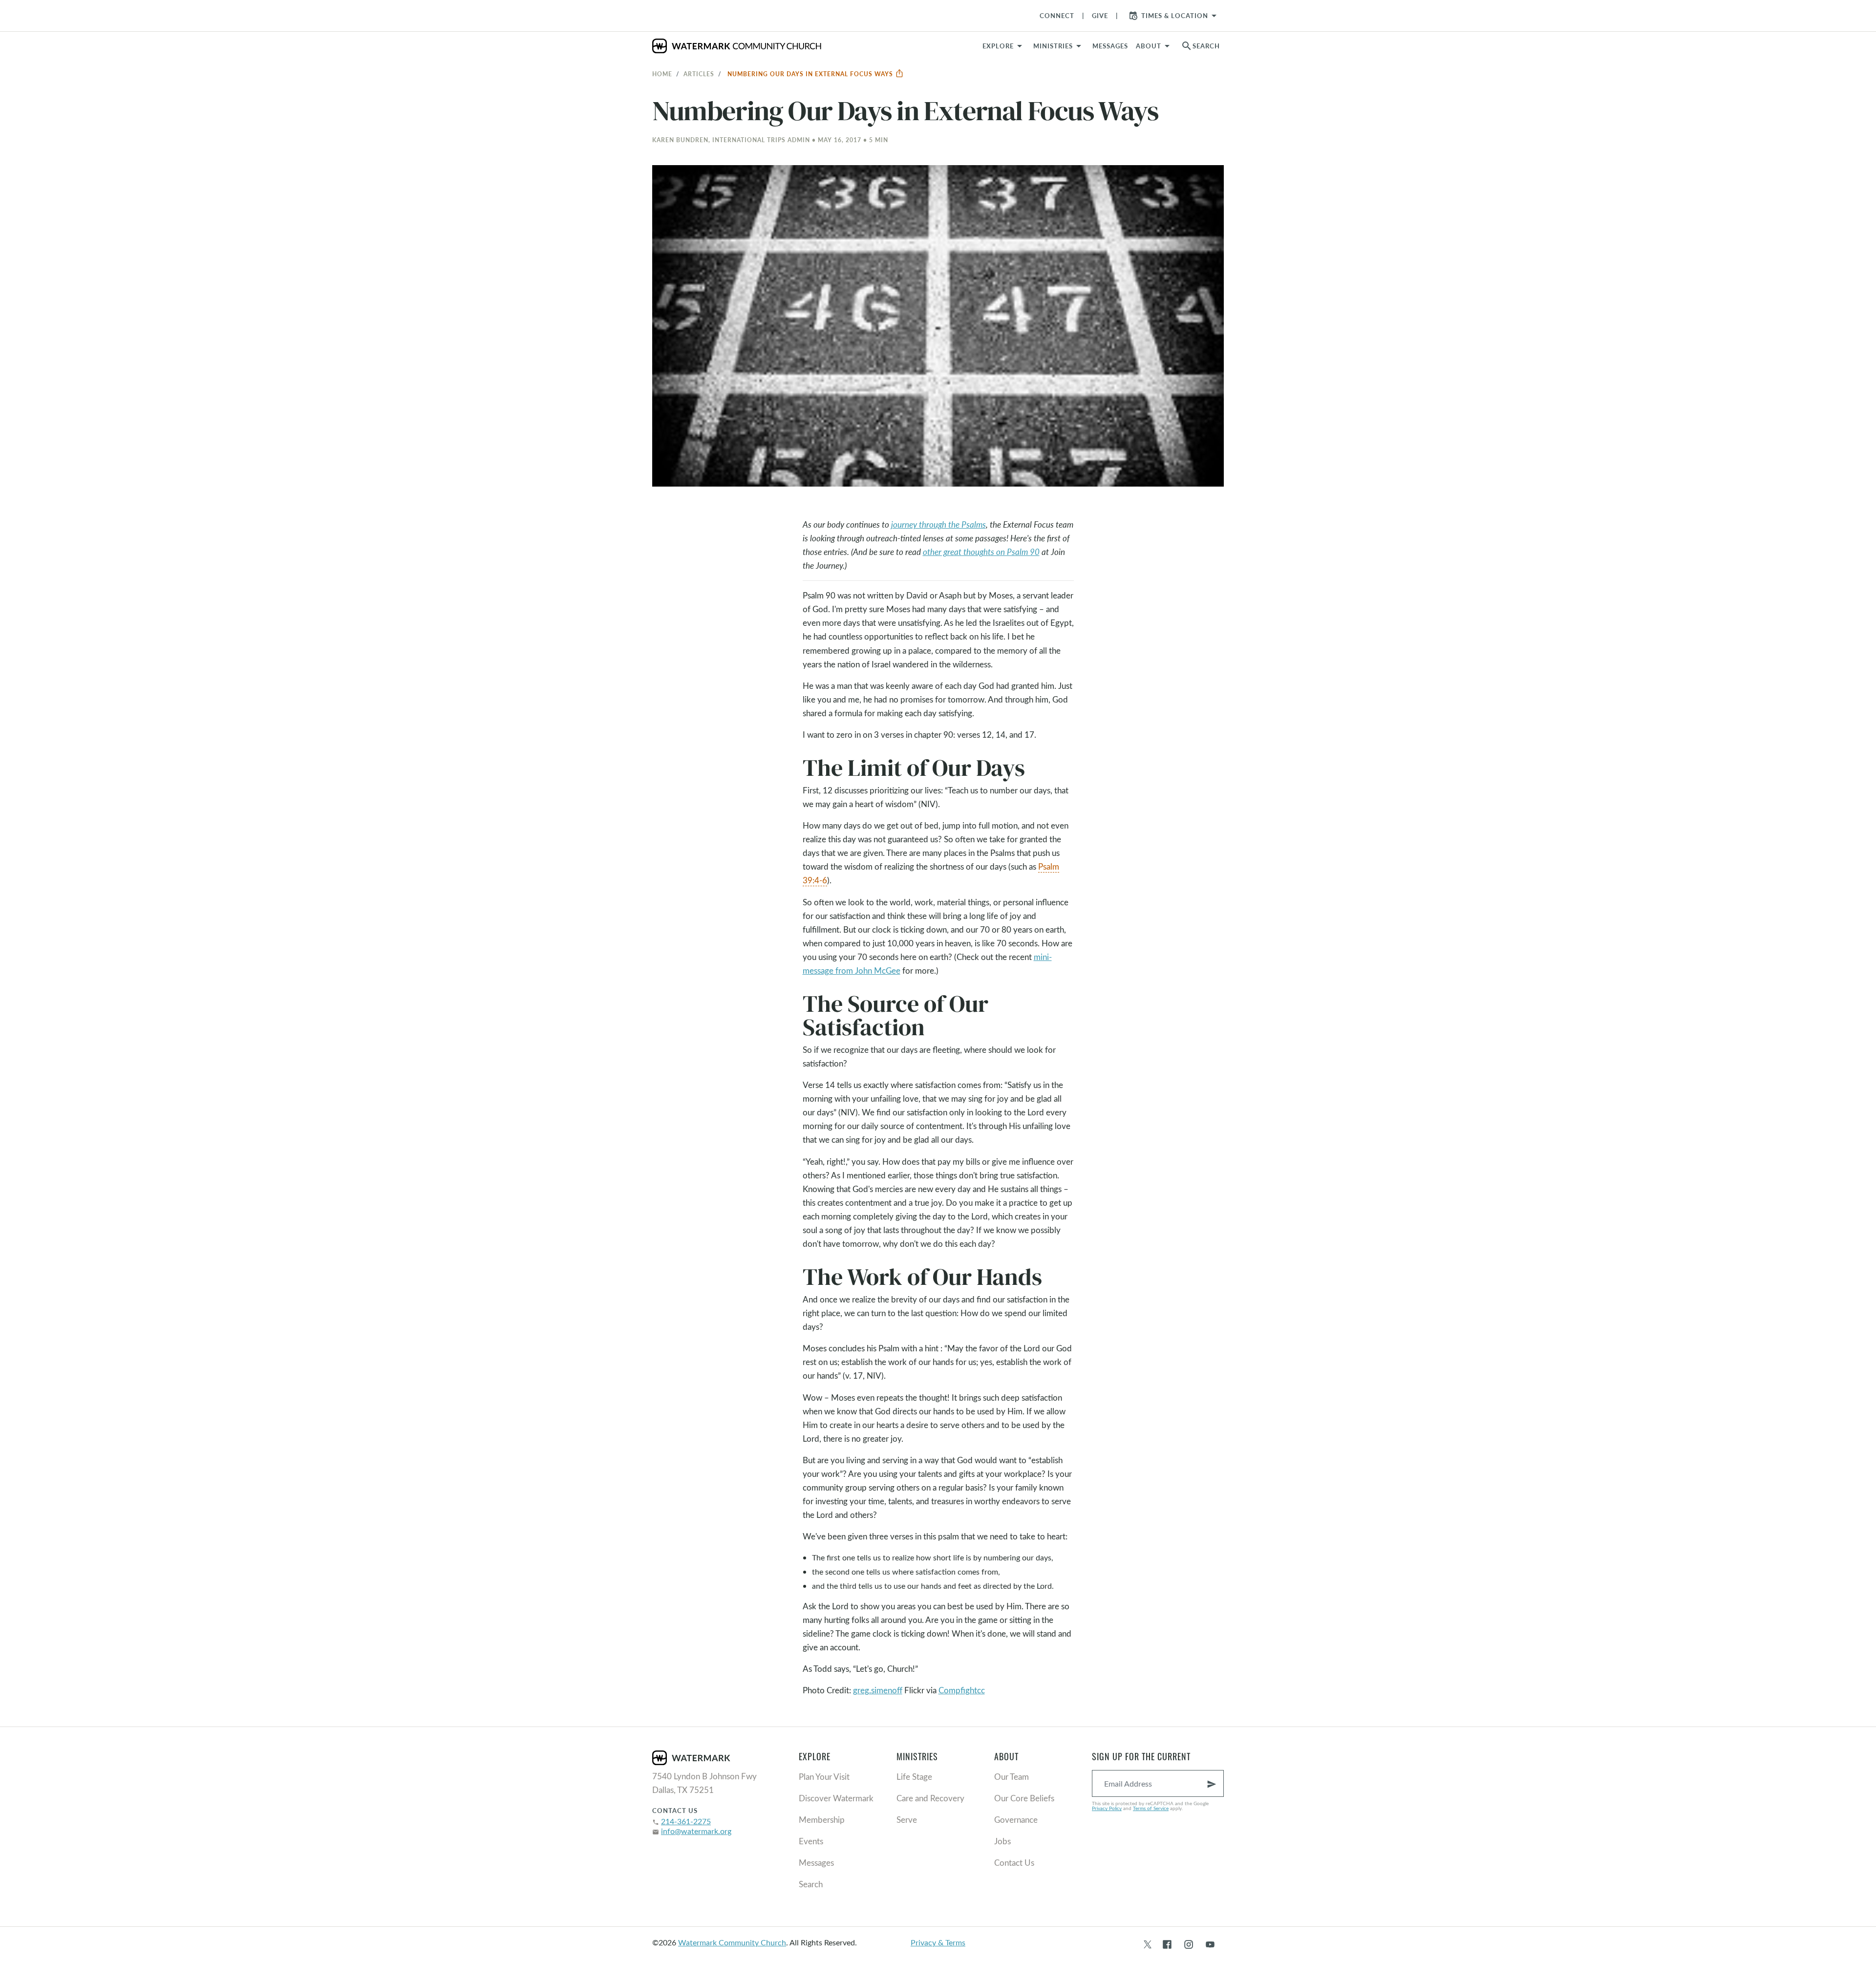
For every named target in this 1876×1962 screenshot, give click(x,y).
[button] (1059, 46)
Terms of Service (1151, 1808)
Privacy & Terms (938, 1942)
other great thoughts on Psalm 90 (981, 552)
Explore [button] (998, 46)
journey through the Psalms (938, 524)
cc (981, 1690)
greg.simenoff (878, 1690)
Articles (699, 74)
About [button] (1149, 46)
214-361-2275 (686, 1821)
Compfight (958, 1690)
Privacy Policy (1107, 1808)
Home (662, 74)
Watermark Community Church (732, 1942)
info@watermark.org (696, 1831)
